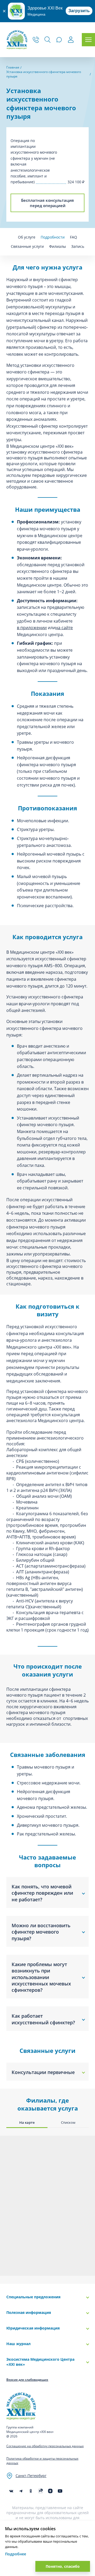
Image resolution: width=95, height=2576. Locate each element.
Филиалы (58, 246)
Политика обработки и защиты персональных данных (42, 2461)
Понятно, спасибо (63, 2566)
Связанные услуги (27, 246)
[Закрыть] (4, 11)
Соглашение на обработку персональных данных (45, 2446)
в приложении (32, 628)
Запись (78, 246)
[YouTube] (60, 2491)
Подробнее (16, 2554)
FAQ (73, 237)
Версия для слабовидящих (27, 2380)
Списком (68, 2122)
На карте (27, 2122)
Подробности (53, 237)
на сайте (64, 628)
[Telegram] (21, 2491)
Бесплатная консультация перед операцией (47, 203)
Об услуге (27, 237)
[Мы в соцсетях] (31, 2491)
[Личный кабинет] (71, 40)
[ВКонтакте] (11, 2491)
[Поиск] (47, 40)
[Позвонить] (36, 40)
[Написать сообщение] (59, 40)
